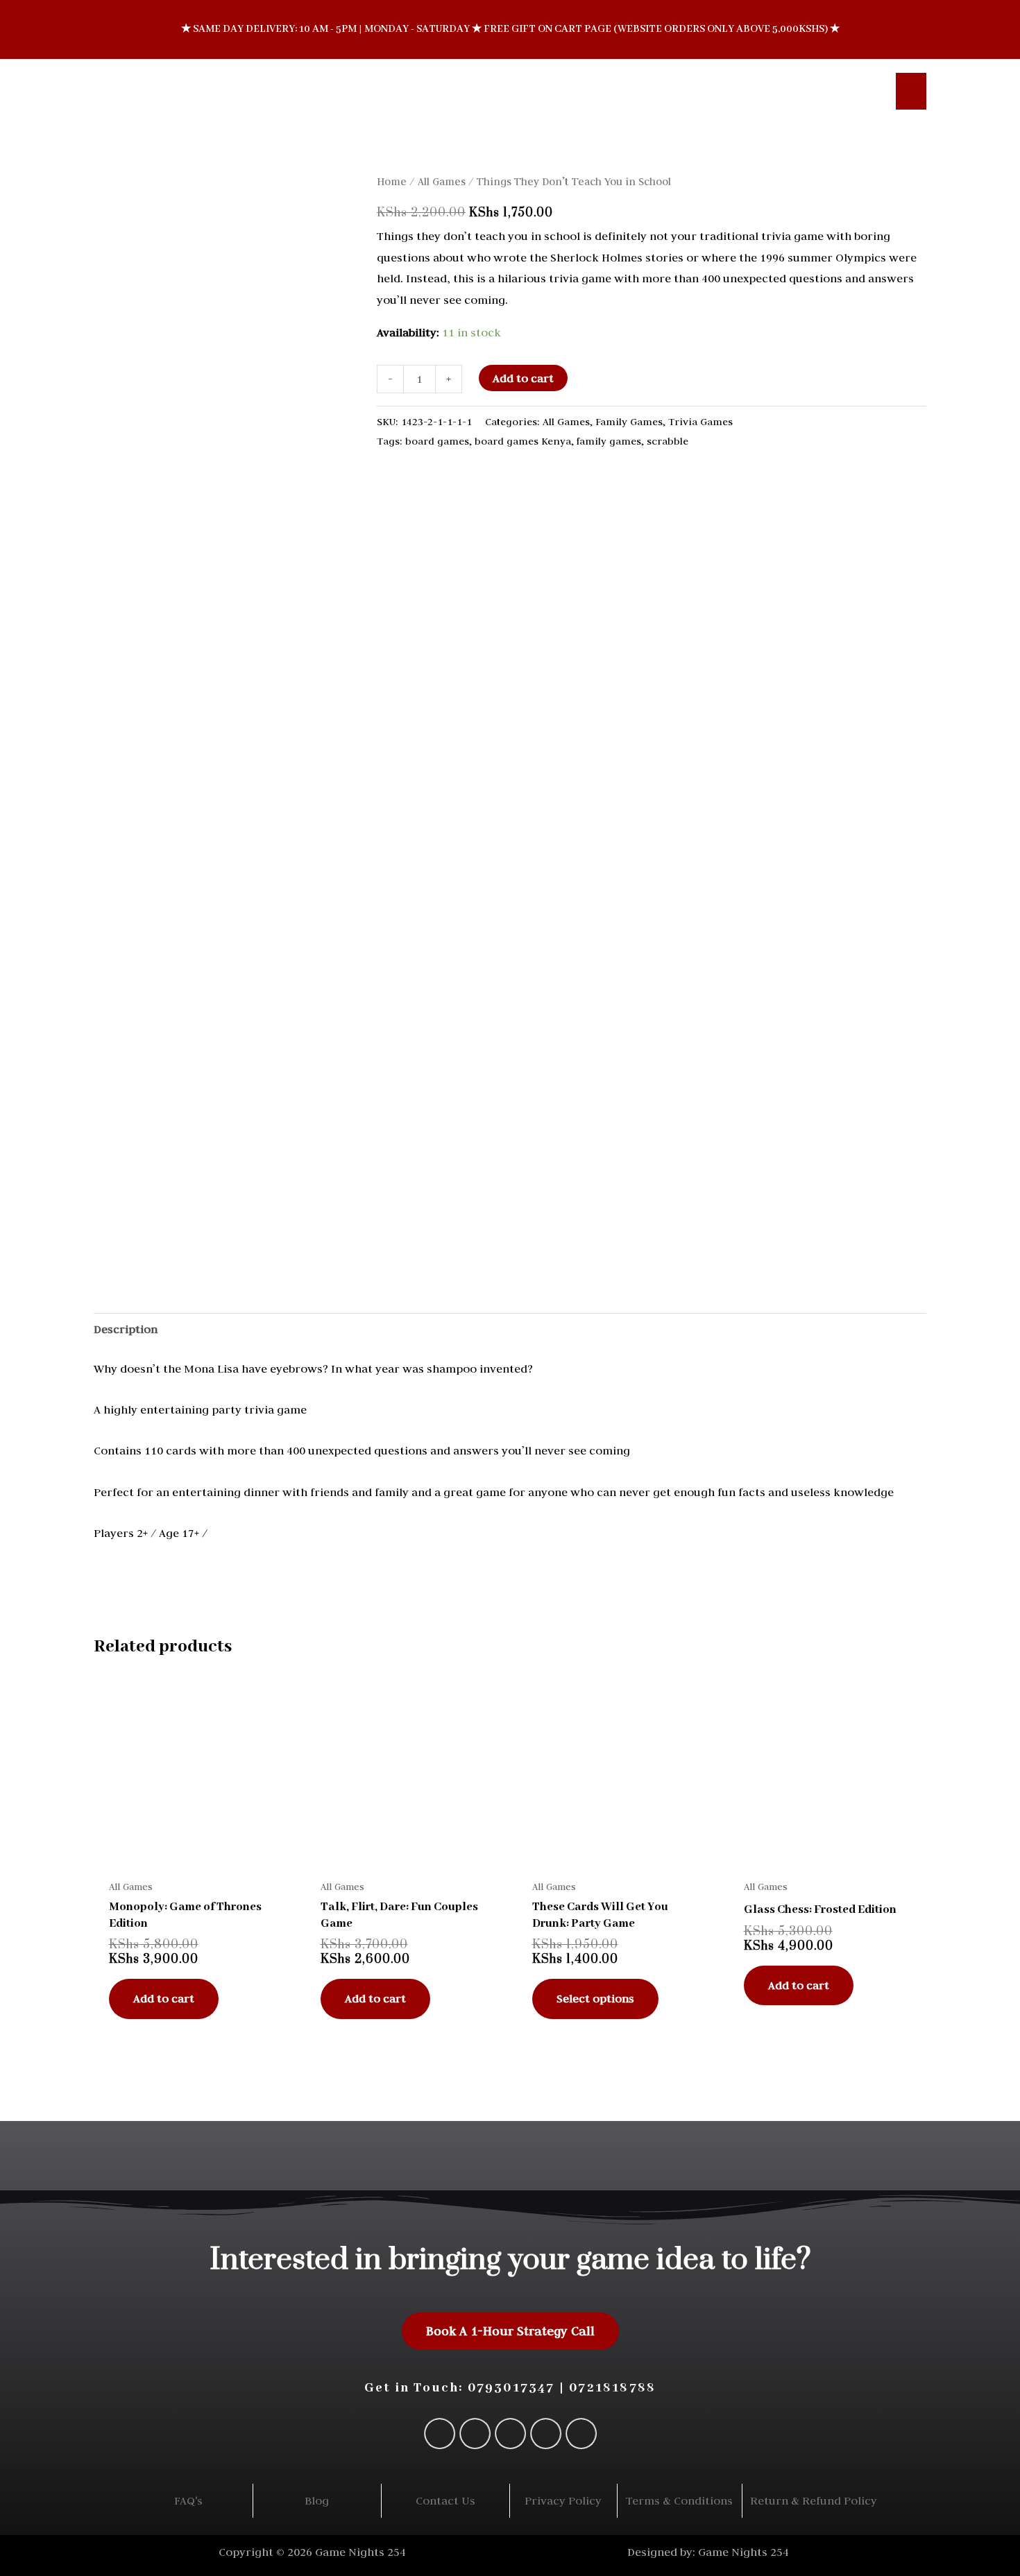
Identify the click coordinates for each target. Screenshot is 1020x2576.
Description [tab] (126, 1329)
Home (392, 181)
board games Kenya (523, 441)
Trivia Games (700, 421)
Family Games (629, 421)
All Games (442, 181)
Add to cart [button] (164, 1998)
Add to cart (523, 378)
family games (609, 441)
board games (437, 441)
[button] (865, 91)
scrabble (668, 441)
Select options (595, 1998)
